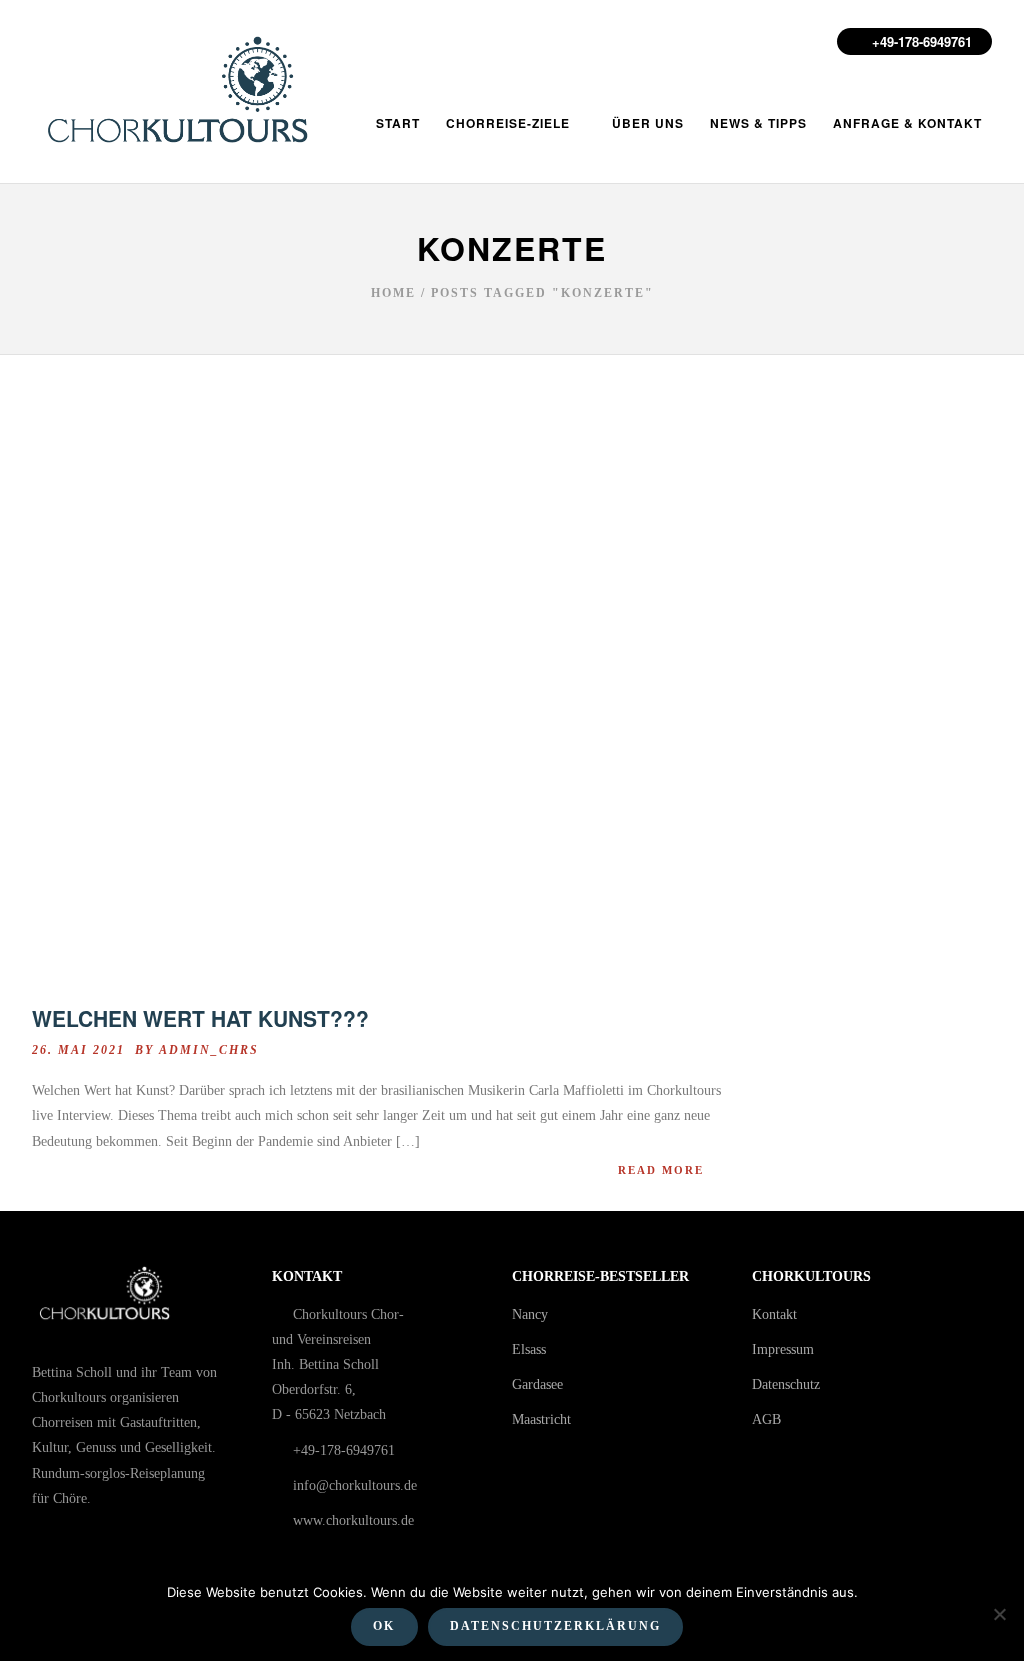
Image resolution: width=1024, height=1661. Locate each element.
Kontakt (774, 1314)
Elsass (529, 1349)
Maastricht (541, 1419)
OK (384, 1626)
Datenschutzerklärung (555, 1626)
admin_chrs (209, 1050)
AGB (766, 1419)
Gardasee (537, 1384)
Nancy (530, 1314)
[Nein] (999, 1614)
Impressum (783, 1349)
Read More (661, 1170)
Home (393, 293)
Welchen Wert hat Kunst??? (200, 1018)
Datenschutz (786, 1384)
